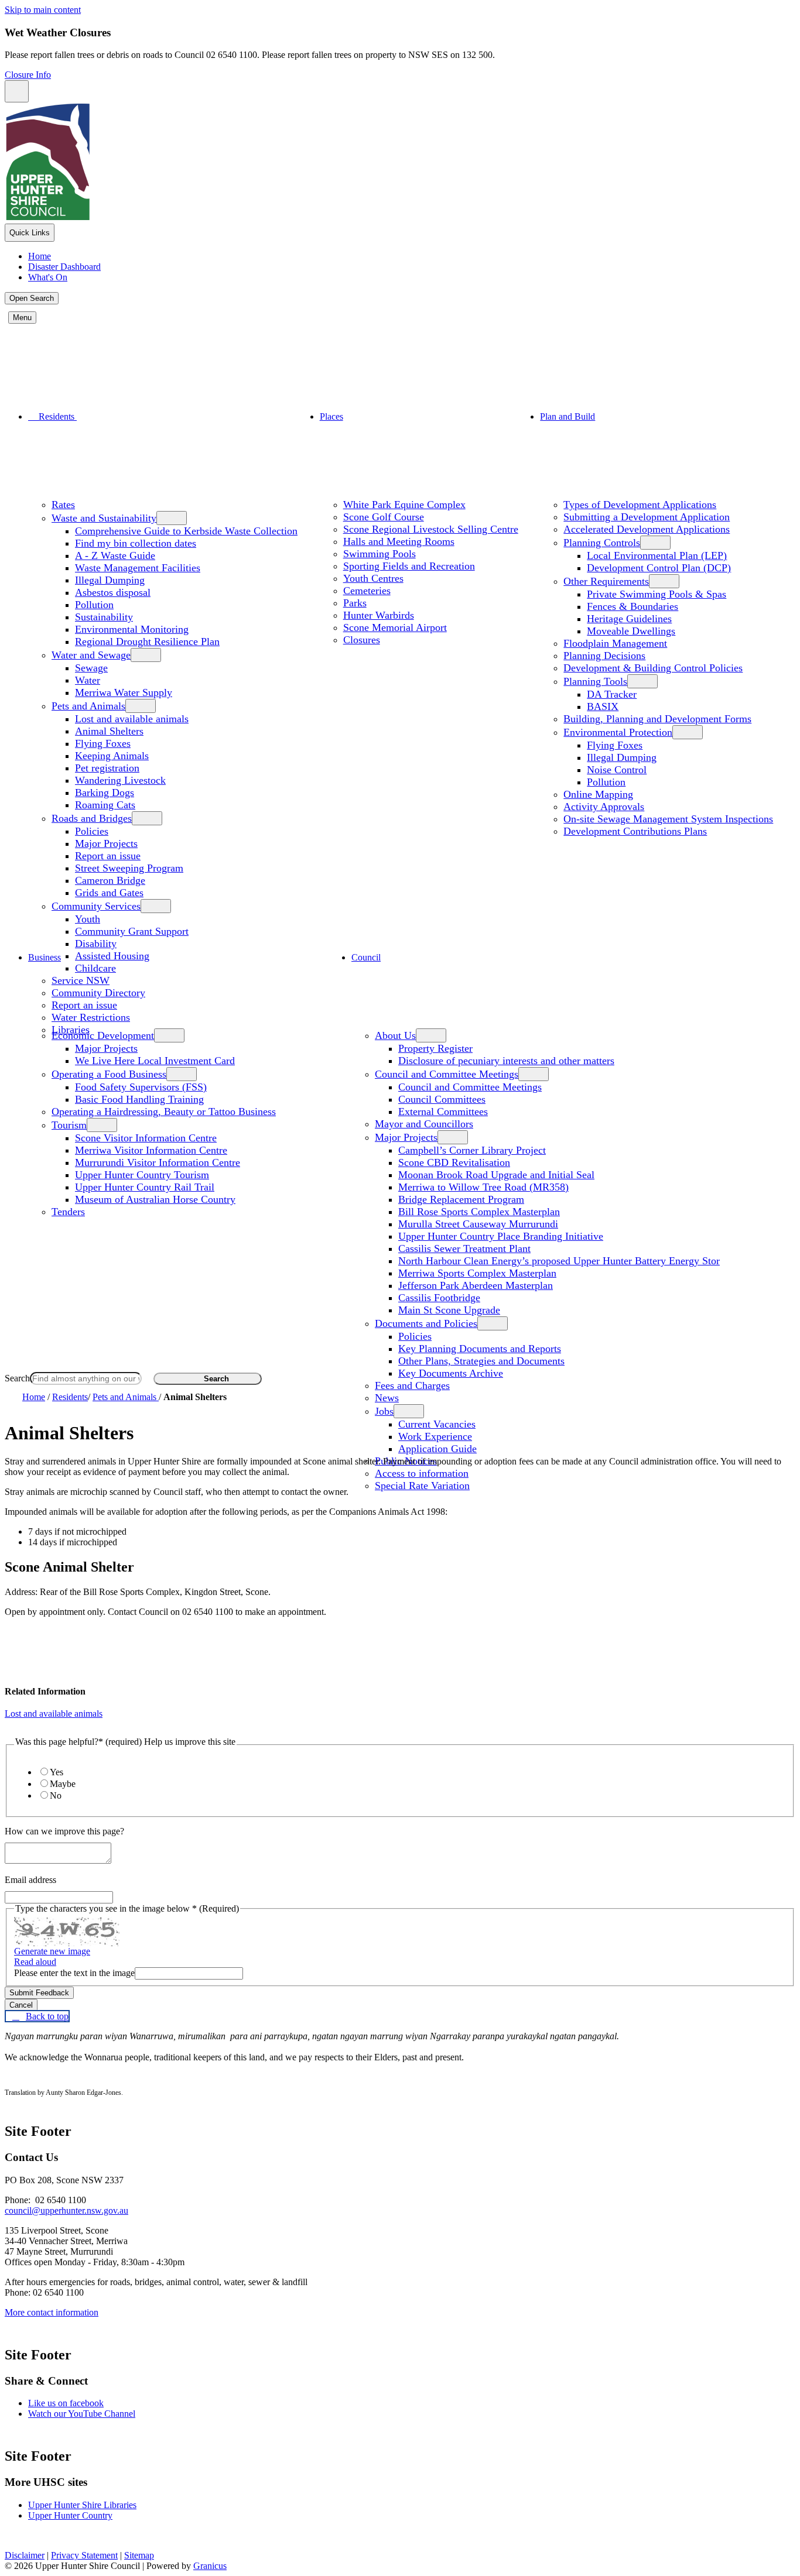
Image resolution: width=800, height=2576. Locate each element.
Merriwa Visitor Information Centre (151, 1150)
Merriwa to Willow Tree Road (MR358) (483, 1187)
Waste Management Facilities (138, 568)
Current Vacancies (437, 1424)
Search (17, 1378)
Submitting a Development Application (647, 517)
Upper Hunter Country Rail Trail (145, 1187)
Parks (355, 603)
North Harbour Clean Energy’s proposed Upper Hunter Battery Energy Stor (559, 1261)
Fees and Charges (412, 1385)
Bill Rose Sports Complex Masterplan (479, 1212)
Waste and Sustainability (104, 518)
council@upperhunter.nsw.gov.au (66, 2210)
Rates (63, 505)
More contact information (52, 2312)
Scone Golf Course (384, 517)
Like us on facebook (66, 2403)
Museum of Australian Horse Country (155, 1199)
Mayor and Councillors (424, 1124)
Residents (70, 1397)
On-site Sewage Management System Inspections (668, 819)
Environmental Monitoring (132, 629)
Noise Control (617, 770)
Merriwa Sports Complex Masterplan (477, 1273)
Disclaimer (25, 2555)
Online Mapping (598, 794)
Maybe (63, 1784)
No (56, 1795)
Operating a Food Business (109, 1074)
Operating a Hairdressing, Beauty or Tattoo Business (164, 1112)
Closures (362, 640)
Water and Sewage (91, 655)
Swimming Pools (380, 554)
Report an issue (108, 856)
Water (88, 680)
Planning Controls (602, 543)
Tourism (69, 1125)
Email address (30, 1880)
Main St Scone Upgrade (449, 1310)
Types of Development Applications (640, 505)
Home (34, 1397)
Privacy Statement (84, 2555)
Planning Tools (595, 681)
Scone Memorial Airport (395, 627)
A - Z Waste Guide (115, 555)
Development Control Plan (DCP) (659, 568)
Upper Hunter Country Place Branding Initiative (501, 1236)
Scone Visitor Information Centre (146, 1138)
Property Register (435, 1048)
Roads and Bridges (92, 818)
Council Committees (442, 1099)
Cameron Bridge (110, 880)
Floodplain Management (615, 643)
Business (45, 957)
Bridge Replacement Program (461, 1199)
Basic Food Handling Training (139, 1099)
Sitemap (139, 2555)
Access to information (422, 1473)
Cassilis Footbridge (439, 1298)
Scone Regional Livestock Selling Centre (431, 529)
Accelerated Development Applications (647, 529)
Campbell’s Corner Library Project (472, 1150)
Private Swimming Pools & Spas (657, 594)
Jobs (384, 1411)
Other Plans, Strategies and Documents (481, 1361)
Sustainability (104, 617)
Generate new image (52, 1951)
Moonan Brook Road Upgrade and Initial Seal (496, 1175)
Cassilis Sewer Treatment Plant (464, 1248)
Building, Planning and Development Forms (657, 719)
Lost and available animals (132, 719)
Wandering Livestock (120, 780)
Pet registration (107, 768)
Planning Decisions (604, 656)
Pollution (94, 605)
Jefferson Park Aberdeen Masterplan (476, 1285)
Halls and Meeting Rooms (399, 541)
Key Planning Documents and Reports (480, 1349)
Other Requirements (606, 581)
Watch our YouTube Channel (82, 2414)
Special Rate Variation (422, 1486)
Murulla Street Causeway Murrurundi (478, 1224)
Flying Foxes (103, 743)
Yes (57, 1772)
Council (366, 957)
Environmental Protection (618, 732)
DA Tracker (612, 694)
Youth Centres (373, 578)
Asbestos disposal (113, 592)
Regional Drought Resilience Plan (147, 642)
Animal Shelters (109, 731)
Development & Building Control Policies (653, 668)
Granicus (210, 2566)
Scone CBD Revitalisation (454, 1162)
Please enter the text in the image (74, 1973)
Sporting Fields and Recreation (409, 566)
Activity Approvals (604, 807)
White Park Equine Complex (404, 505)
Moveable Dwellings (631, 631)
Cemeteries (367, 591)
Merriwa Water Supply (124, 692)
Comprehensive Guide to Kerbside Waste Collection (186, 531)
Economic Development (103, 1035)
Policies (92, 831)
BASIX (603, 706)
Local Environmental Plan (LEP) (657, 555)
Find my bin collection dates (136, 543)
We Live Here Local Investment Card (155, 1061)
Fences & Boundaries (633, 606)
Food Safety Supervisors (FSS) (141, 1087)
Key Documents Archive (451, 1373)
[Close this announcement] (17, 91)
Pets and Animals (88, 706)
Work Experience (435, 1436)
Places (331, 416)
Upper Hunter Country (70, 2515)
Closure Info (28, 75)
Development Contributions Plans (635, 831)
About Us (395, 1035)
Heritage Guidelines (629, 619)
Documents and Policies (426, 1323)
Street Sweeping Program (129, 868)
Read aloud (35, 1962)
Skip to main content (43, 10)
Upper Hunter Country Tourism (142, 1175)
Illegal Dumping (110, 580)
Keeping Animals (112, 756)
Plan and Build (567, 416)
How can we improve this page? (64, 1831)
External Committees (443, 1112)
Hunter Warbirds (379, 615)
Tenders (68, 1212)
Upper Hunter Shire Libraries (82, 2505)
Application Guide (437, 1449)
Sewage (91, 668)
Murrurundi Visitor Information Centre (158, 1162)
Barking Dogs (105, 793)
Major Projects (106, 843)
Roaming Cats (105, 805)
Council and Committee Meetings (447, 1074)
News (387, 1398)
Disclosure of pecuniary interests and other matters (506, 1061)
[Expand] (92, 416)
